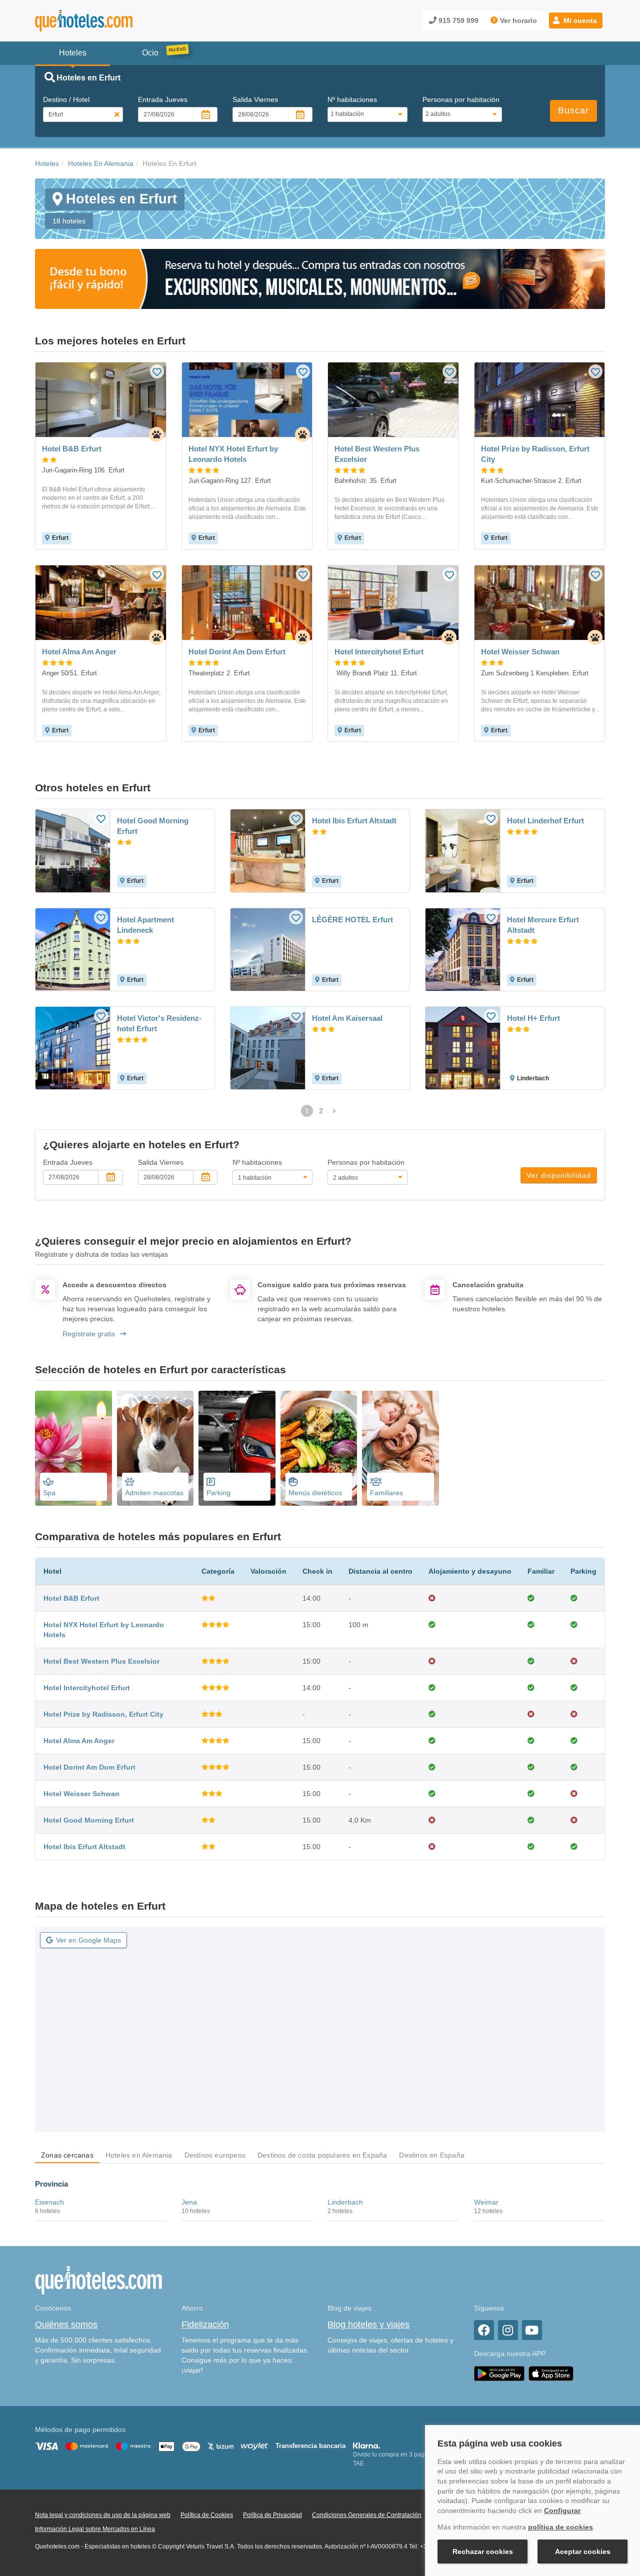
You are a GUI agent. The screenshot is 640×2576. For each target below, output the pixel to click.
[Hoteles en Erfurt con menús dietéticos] (319, 1448)
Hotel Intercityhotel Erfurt (87, 1688)
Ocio (150, 53)
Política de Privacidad (272, 2515)
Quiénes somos (66, 2325)
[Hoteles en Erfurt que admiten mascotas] (155, 1448)
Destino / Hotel (66, 99)
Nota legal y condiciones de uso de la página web (103, 2515)
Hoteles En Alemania (101, 163)
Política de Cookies (207, 2515)
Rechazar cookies (483, 2552)
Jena (189, 2202)
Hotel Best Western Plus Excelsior (101, 1661)
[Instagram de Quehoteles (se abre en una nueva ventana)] (508, 2330)
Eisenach (49, 2202)
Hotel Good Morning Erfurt (153, 826)
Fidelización (205, 2325)
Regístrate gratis (89, 1334)
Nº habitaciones (352, 99)
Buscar (573, 110)
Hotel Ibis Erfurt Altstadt (354, 821)
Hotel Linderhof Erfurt (545, 821)
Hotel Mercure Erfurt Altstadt (543, 925)
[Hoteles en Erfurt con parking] (237, 1448)
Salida (255, 99)
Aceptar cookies (583, 2552)
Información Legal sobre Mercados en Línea (95, 2529)
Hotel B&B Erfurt (71, 1598)
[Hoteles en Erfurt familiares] (400, 1448)
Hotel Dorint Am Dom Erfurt (89, 1767)
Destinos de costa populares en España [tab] (322, 2155)
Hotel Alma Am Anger (79, 1741)
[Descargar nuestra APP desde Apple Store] (551, 2373)
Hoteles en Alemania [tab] (139, 2155)
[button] (576, 20)
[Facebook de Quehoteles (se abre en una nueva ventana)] (484, 2330)
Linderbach (345, 2202)
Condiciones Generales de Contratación (367, 2515)
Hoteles (47, 163)
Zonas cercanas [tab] (67, 2155)
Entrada (163, 99)
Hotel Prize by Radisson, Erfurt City (103, 1714)
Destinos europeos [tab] (215, 2155)
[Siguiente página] (334, 1111)
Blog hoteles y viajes (368, 2325)
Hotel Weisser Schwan (81, 1794)
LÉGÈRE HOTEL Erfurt (352, 920)
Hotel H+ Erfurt (533, 1018)
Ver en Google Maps (88, 1940)
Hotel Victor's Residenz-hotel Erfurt (159, 1023)
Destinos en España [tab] (432, 2155)
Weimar (486, 2202)
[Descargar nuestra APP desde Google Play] (499, 2373)
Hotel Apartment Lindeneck (145, 925)
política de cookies (560, 2527)
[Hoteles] (110, 21)
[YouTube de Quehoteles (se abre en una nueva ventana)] (532, 2330)
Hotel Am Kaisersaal (347, 1018)
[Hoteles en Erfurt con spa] (73, 1448)
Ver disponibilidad (559, 1175)
